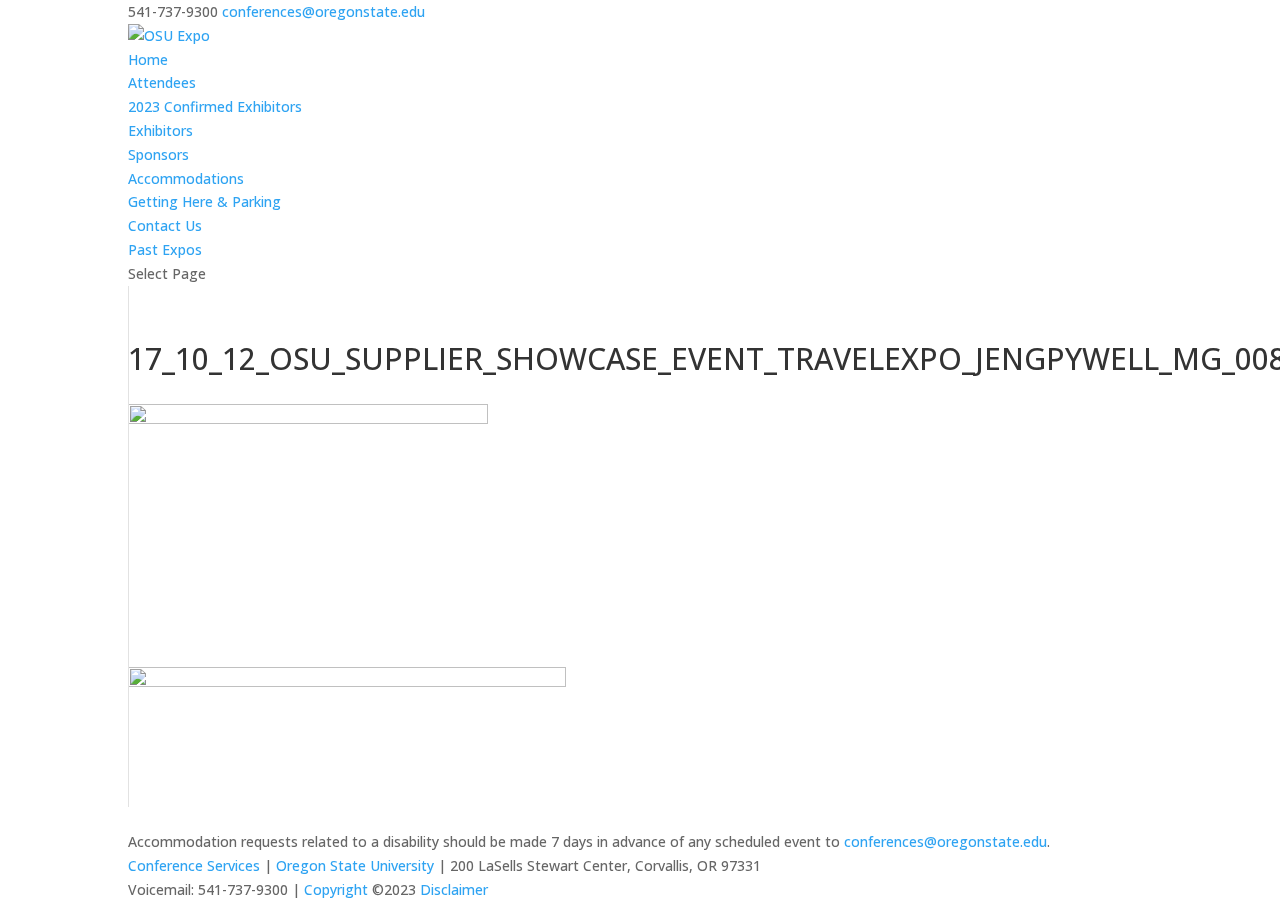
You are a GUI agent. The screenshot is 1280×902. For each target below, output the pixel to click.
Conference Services (194, 865)
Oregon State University (355, 865)
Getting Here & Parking (204, 201)
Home (148, 59)
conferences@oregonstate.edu (945, 841)
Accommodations (186, 178)
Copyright (336, 889)
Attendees (162, 82)
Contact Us (165, 225)
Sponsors (158, 154)
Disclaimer (454, 889)
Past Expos (165, 249)
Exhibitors (160, 130)
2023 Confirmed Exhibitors (215, 106)
